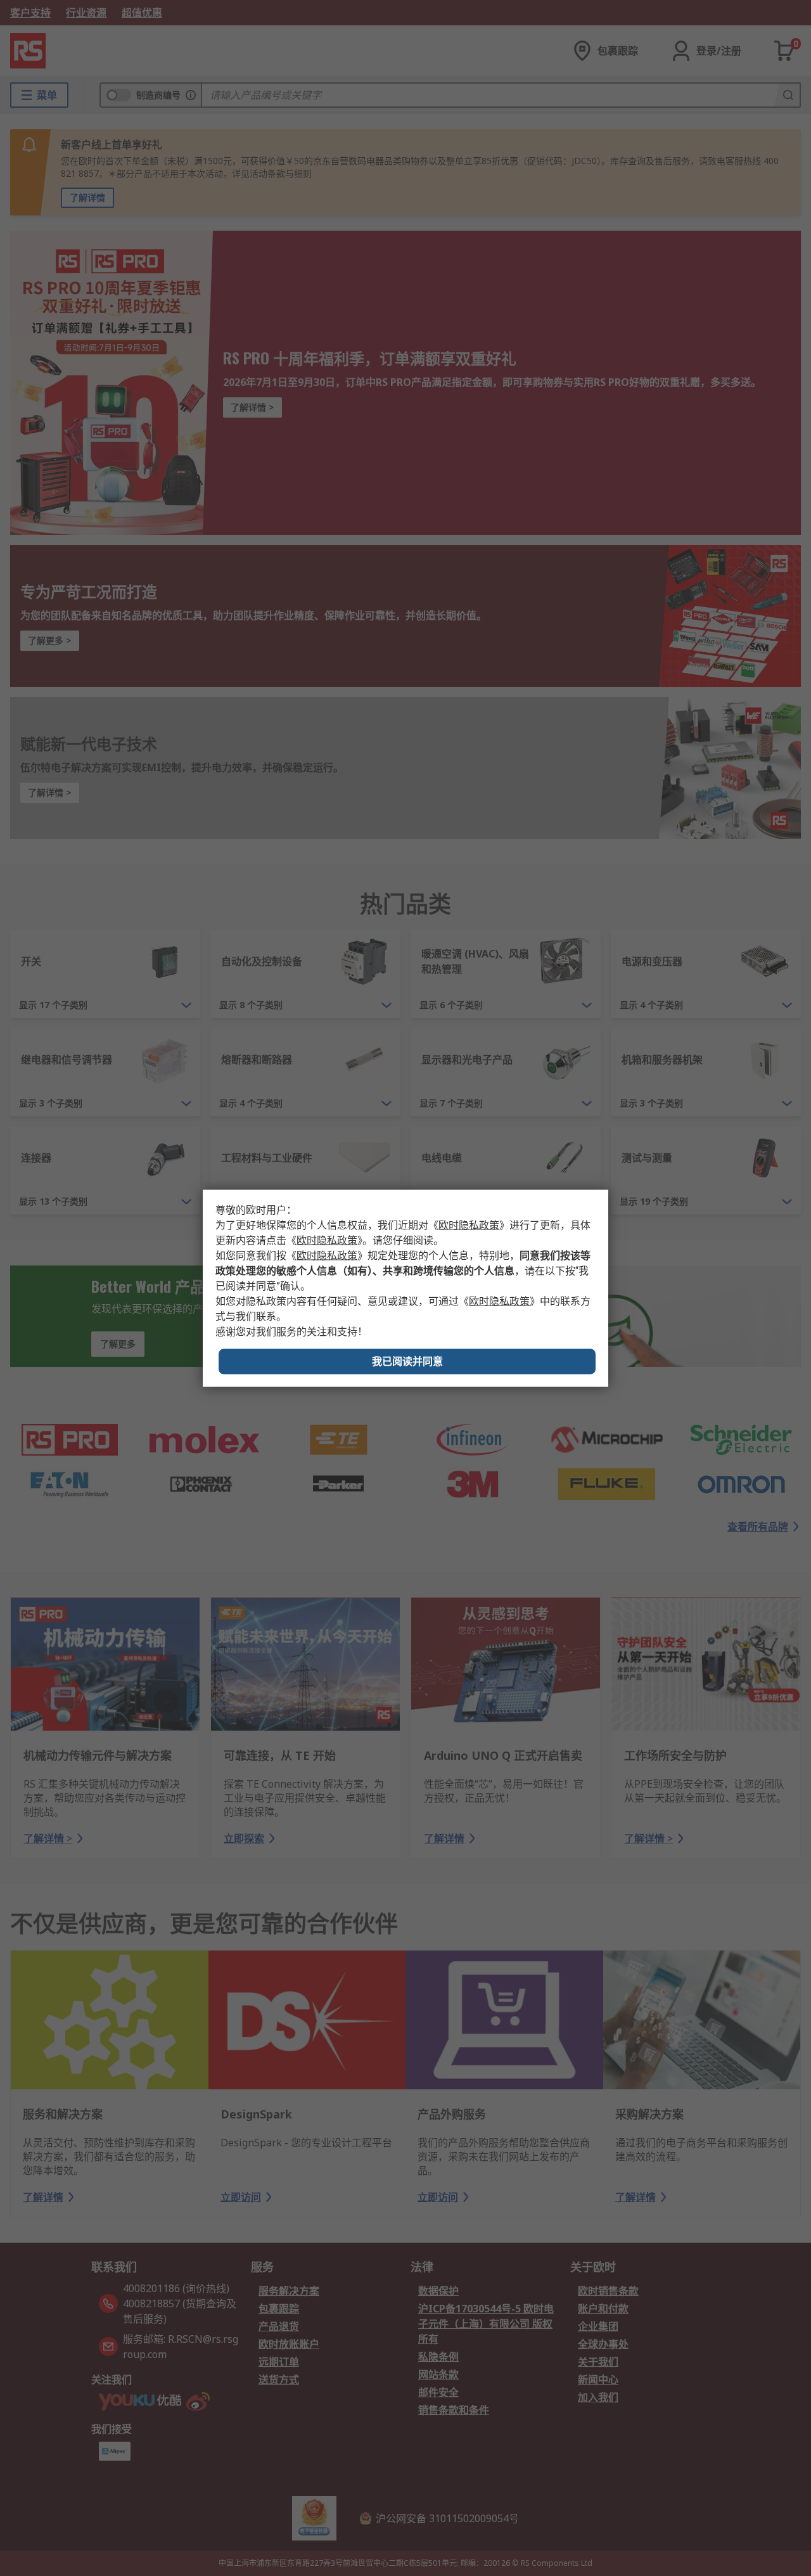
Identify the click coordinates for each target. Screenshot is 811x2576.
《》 (469, 1225)
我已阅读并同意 (407, 1361)
